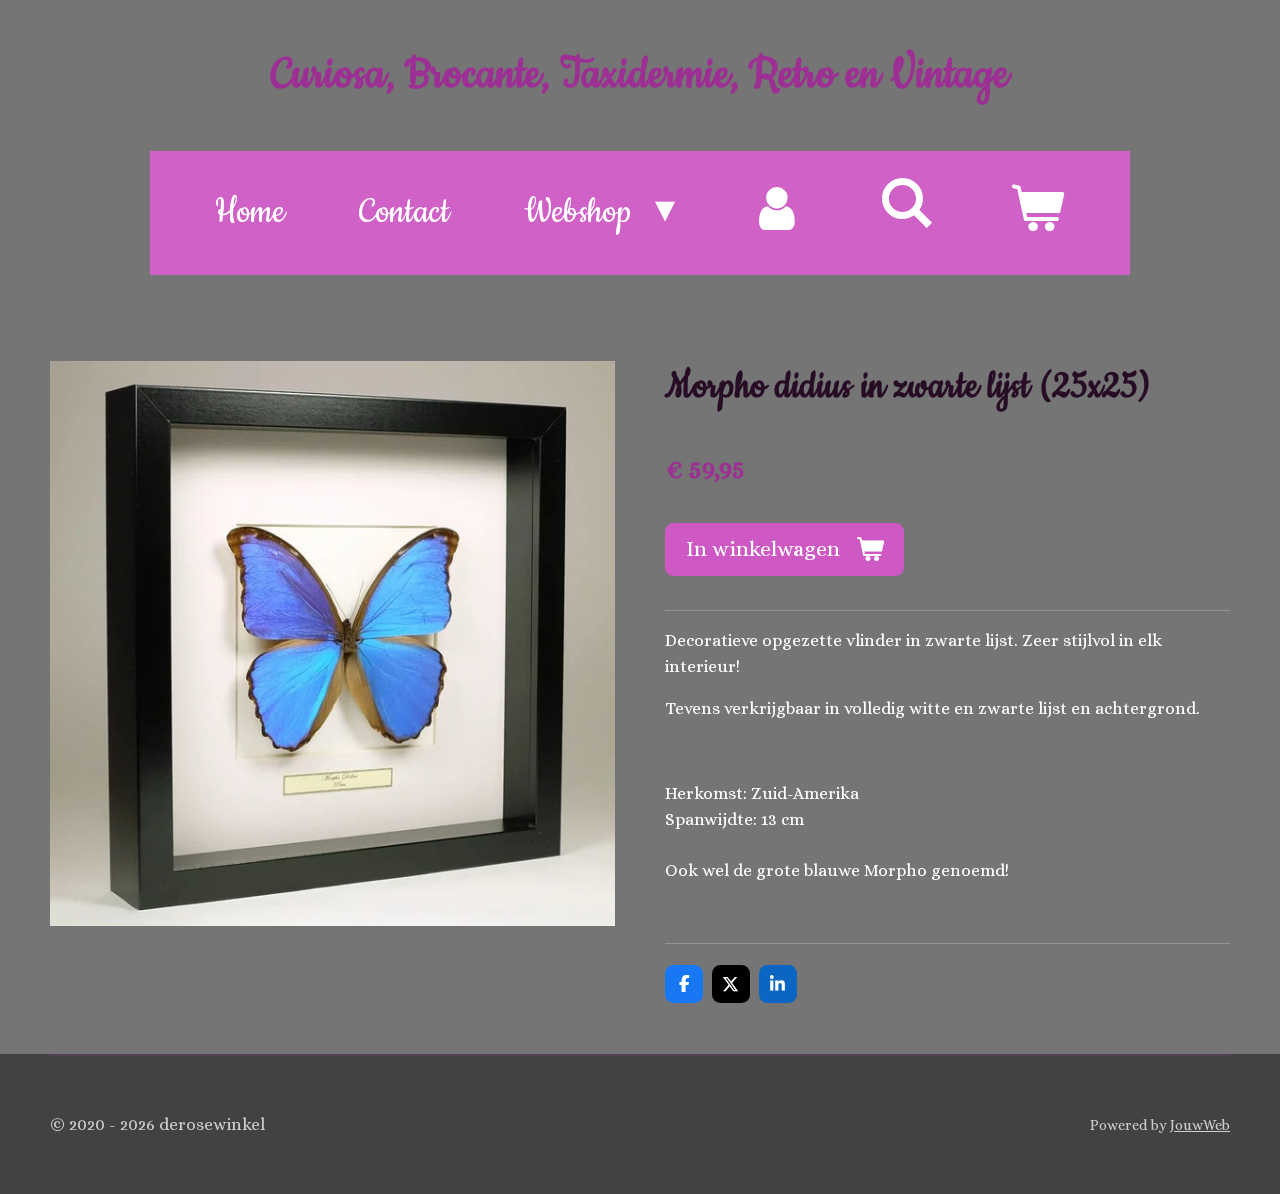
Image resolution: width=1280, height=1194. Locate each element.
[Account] (777, 213)
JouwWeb (1200, 1125)
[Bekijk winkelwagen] (1037, 213)
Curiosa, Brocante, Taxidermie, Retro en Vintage (640, 75)
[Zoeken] (907, 206)
